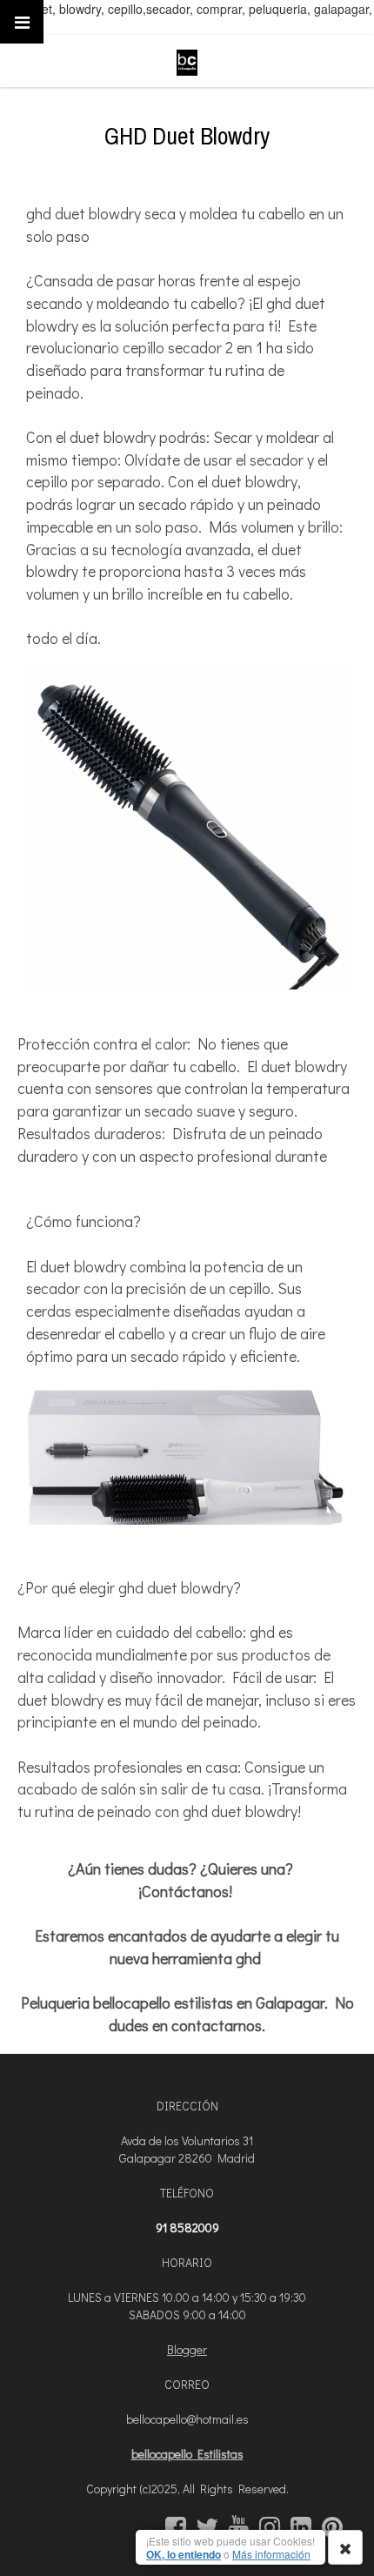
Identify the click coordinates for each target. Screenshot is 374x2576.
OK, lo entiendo (184, 2554)
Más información (271, 2554)
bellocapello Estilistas (187, 2454)
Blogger (187, 2349)
